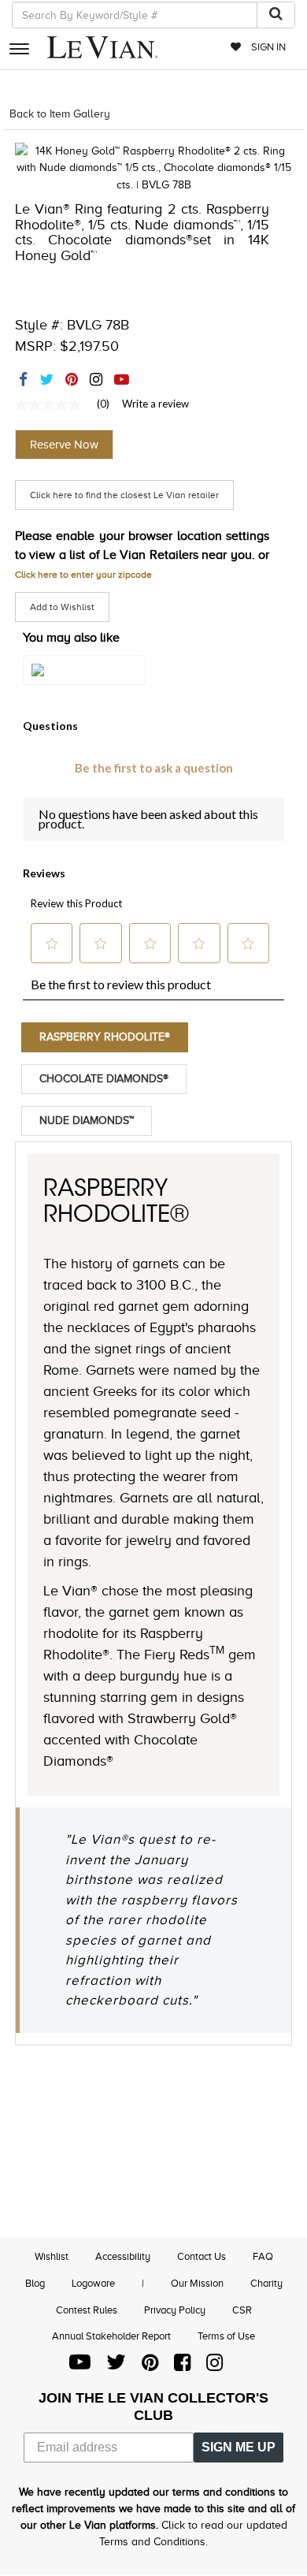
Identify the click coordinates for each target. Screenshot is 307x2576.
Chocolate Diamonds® (104, 1079)
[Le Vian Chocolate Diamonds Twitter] (116, 2366)
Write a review (155, 404)
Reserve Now (64, 445)
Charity (266, 2283)
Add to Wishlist (62, 607)
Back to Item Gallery (60, 114)
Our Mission (197, 2283)
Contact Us (202, 2256)
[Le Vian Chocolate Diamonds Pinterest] (150, 2366)
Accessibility (123, 2256)
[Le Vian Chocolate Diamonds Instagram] (215, 2366)
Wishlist (52, 2256)
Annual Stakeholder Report (111, 2336)
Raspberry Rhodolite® (105, 1037)
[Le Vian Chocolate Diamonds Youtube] (80, 2366)
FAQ (263, 2256)
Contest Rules (87, 2310)
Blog (35, 2283)
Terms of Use (226, 2336)
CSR (242, 2310)
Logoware (93, 2283)
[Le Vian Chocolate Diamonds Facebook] (182, 2366)
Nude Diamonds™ (87, 1120)
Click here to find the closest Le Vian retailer (124, 495)
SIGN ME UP (239, 2447)
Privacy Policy (175, 2310)
